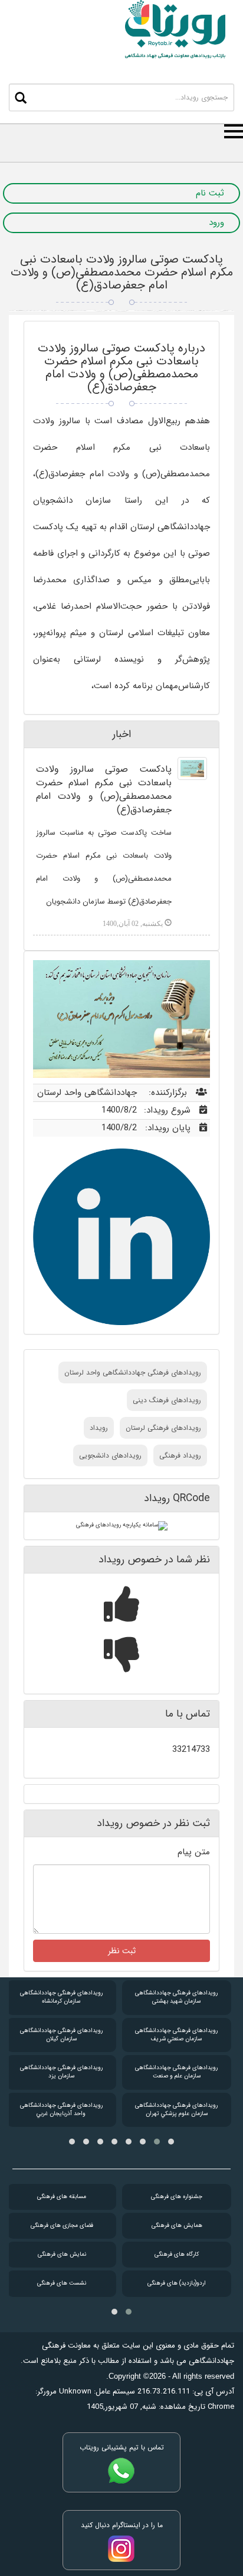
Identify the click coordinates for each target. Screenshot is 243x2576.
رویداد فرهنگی (180, 1455)
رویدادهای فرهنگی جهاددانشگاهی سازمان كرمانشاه (61, 1997)
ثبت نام (210, 193)
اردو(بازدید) (177, 2283)
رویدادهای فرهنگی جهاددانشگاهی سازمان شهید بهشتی (176, 1997)
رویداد (99, 1428)
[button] (171, 2142)
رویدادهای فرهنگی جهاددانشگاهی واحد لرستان (133, 1372)
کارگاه (177, 2254)
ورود (216, 223)
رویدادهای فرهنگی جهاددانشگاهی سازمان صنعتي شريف (176, 2035)
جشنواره (177, 2197)
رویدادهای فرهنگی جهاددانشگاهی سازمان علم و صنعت (176, 2072)
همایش (177, 2225)
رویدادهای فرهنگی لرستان (163, 1428)
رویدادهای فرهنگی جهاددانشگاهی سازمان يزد (61, 2072)
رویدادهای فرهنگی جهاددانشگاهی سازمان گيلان (61, 2035)
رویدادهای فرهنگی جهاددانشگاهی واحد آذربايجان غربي (61, 2109)
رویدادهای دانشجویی (110, 1455)
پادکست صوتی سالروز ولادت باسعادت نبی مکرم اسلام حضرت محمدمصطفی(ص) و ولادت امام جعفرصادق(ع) (122, 272)
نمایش (62, 2254)
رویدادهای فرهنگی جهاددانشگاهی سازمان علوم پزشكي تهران (176, 2109)
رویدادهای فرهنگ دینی (167, 1400)
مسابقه (62, 2197)
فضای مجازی (62, 2225)
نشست (62, 2283)
